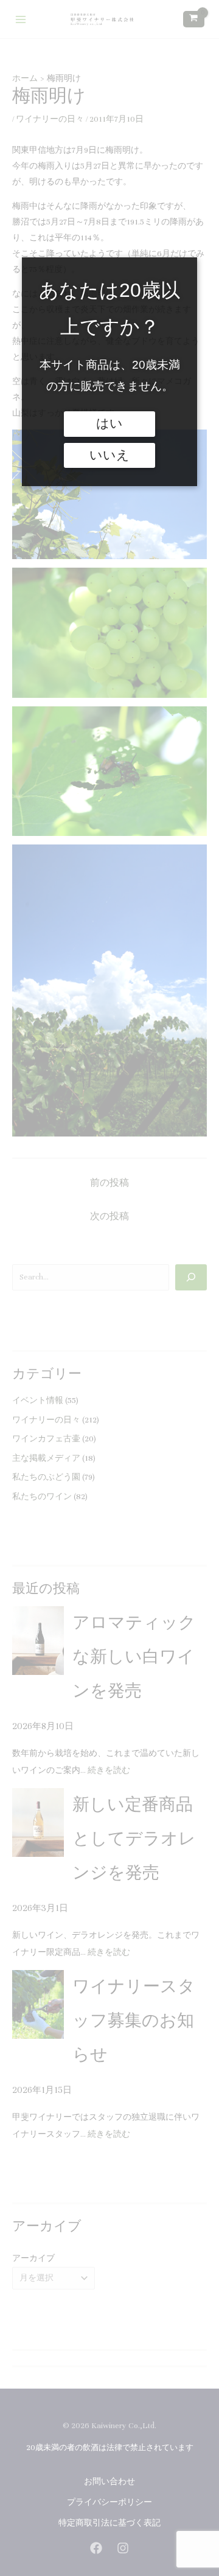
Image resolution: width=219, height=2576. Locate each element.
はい (109, 423)
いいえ (109, 455)
